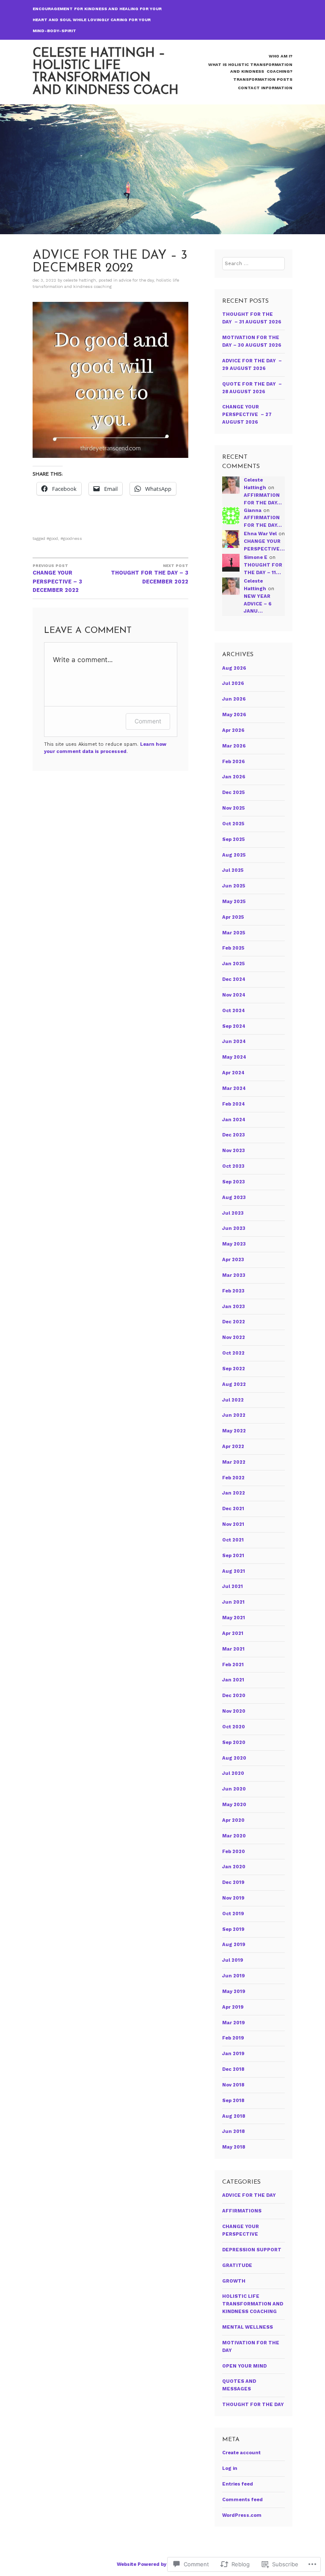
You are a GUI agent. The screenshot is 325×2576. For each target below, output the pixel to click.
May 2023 (234, 1244)
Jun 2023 (234, 1228)
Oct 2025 (233, 824)
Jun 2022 (234, 1415)
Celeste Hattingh (80, 280)
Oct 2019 (233, 1914)
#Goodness (71, 538)
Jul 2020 (233, 1773)
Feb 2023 (233, 1291)
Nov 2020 (234, 1711)
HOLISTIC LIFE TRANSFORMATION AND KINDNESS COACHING (253, 2304)
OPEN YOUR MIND (244, 2366)
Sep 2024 (234, 1026)
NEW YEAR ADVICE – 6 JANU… (258, 604)
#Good (52, 538)
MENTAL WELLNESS (248, 2327)
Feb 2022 (233, 1478)
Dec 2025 (233, 793)
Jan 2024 (234, 1120)
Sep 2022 (234, 1369)
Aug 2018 (234, 2116)
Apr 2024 (233, 1073)
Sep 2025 (233, 839)
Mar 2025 (234, 933)
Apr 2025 (233, 917)
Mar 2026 (234, 746)
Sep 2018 (233, 2101)
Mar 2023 (234, 1275)
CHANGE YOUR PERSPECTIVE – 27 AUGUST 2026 (247, 415)
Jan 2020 (234, 1867)
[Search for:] (254, 264)
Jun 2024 (234, 1042)
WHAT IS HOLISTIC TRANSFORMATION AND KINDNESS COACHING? (250, 68)
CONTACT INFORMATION (265, 88)
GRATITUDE (237, 2265)
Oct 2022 (233, 1353)
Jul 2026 (233, 683)
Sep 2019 (233, 1929)
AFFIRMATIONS (242, 2211)
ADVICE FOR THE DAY (136, 280)
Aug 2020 (234, 1758)
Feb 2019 (233, 2038)
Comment (148, 721)
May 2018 (234, 2147)
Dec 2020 (234, 1696)
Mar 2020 (234, 1836)
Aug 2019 (234, 1945)
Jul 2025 (233, 870)
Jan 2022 (234, 1493)
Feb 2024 (234, 1104)
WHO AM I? (281, 56)
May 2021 (234, 1618)
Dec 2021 (233, 1509)
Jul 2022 (233, 1400)
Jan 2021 (233, 1680)
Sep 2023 (234, 1182)
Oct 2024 (234, 1011)
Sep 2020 (234, 1742)
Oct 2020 (234, 1727)
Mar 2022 (234, 1462)
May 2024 (234, 1057)
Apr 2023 (233, 1260)
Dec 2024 (234, 979)
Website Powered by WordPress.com (162, 2564)
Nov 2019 (233, 1898)
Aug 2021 (234, 1571)
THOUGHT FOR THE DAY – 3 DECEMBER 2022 (150, 574)
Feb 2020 (234, 1852)
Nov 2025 (233, 808)
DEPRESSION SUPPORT (252, 2250)
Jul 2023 (233, 1213)
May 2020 (234, 1805)
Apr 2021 (233, 1633)
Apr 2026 (233, 730)
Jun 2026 (234, 699)
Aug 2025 (234, 855)
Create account (241, 2453)
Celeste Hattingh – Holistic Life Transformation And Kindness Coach (106, 72)
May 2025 (234, 902)
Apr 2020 (233, 1820)
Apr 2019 (233, 2007)
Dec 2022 (234, 1322)
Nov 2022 (234, 1337)
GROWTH (234, 2281)
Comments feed (242, 2500)
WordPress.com (242, 2515)
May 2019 (234, 1992)
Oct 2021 (233, 1540)
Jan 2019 (233, 2054)
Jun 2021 (233, 1602)
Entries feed (238, 2484)
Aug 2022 (234, 1384)
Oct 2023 (233, 1166)
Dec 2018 (233, 2069)
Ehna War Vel (260, 534)
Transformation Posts (263, 79)
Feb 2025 (233, 948)
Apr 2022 (233, 1447)
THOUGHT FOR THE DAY (253, 2405)
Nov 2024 (234, 995)
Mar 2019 (234, 2023)
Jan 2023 (234, 1307)
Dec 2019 (233, 1882)
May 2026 (234, 715)
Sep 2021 (233, 1556)
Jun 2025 (234, 886)
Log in (230, 2468)
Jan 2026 (234, 777)
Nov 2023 (234, 1151)
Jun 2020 (234, 1789)
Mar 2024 (234, 1088)
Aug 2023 (234, 1198)
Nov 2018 (233, 2085)
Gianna (253, 511)
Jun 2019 (234, 1976)
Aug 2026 (234, 668)
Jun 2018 (233, 2131)
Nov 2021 (233, 1524)
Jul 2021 (233, 1586)
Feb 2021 (233, 1665)
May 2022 (234, 1431)
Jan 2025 (233, 964)
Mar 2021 (233, 1649)
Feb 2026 (234, 762)
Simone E (256, 557)
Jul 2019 (233, 1960)
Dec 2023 (234, 1135)
